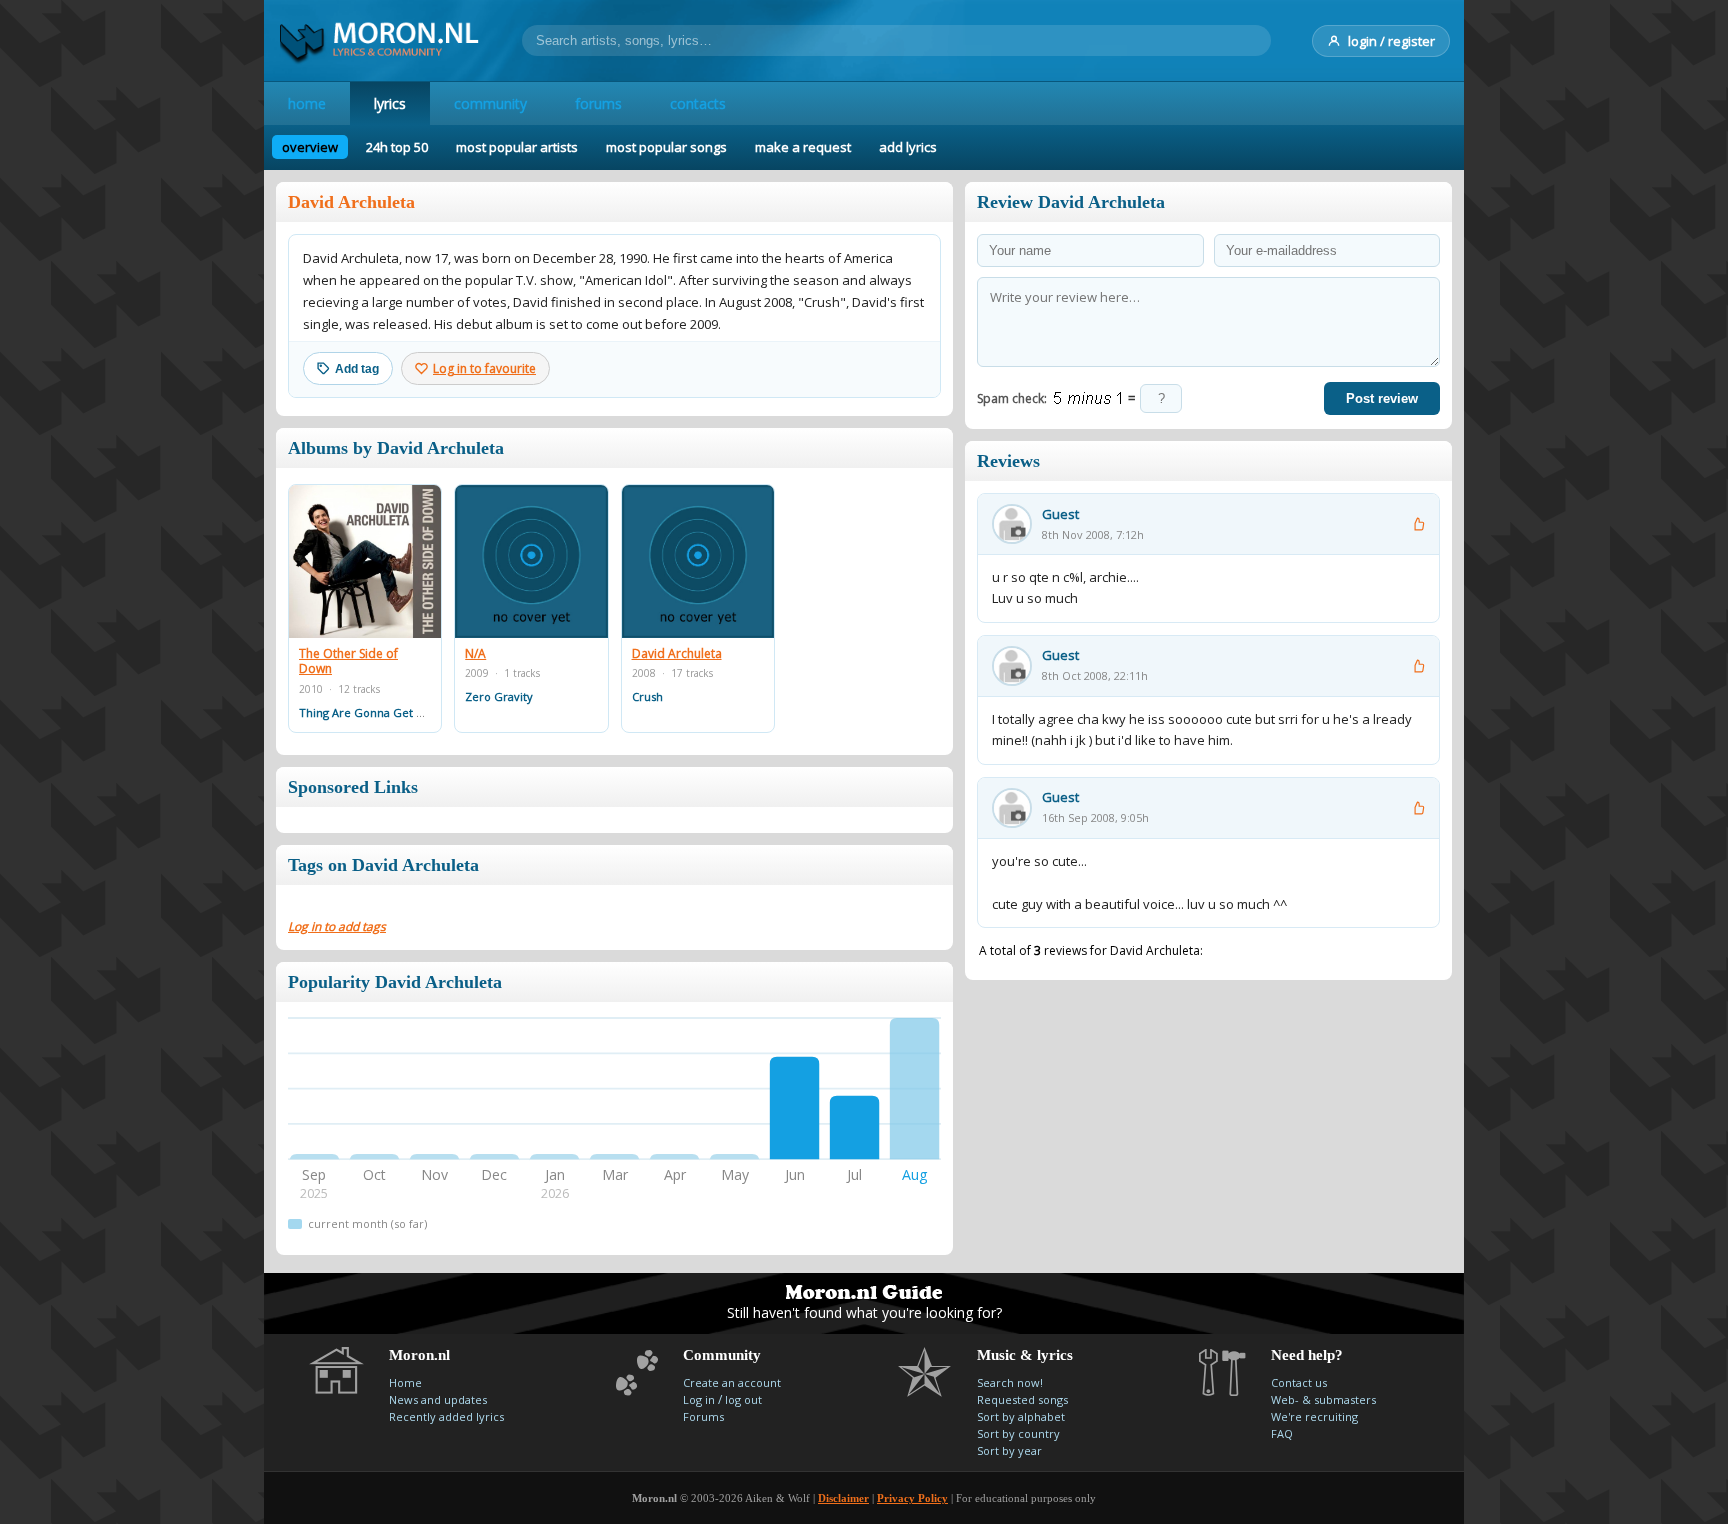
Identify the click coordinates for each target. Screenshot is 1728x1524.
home (307, 103)
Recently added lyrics (446, 1416)
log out (743, 1399)
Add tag (357, 369)
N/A (475, 654)
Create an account (732, 1382)
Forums (703, 1416)
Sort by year (1009, 1450)
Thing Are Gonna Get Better (374, 712)
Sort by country (1018, 1433)
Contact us (1299, 1382)
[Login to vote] (1418, 524)
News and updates (438, 1399)
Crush (647, 696)
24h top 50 (397, 147)
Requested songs (1022, 1399)
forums (598, 103)
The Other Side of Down (348, 661)
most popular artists (517, 147)
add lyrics (908, 147)
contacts (698, 103)
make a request (803, 147)
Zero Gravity (499, 696)
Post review (1382, 398)
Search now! (1010, 1382)
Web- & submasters (1323, 1399)
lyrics (390, 103)
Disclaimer (843, 1498)
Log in (699, 1399)
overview (310, 147)
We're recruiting (1314, 1416)
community (490, 103)
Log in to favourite (484, 368)
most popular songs (666, 147)
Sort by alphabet (1021, 1416)
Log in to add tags (337, 926)
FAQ (1282, 1433)
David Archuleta (677, 654)
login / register (1391, 41)
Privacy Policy (912, 1498)
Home (405, 1382)
